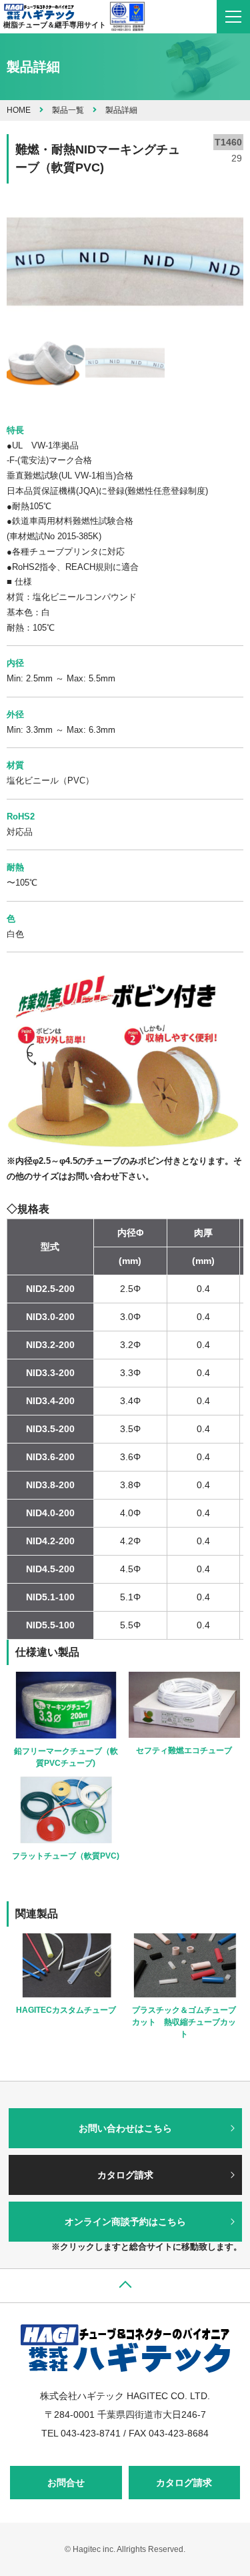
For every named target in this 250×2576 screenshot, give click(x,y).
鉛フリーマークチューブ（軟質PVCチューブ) (66, 1757)
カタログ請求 (125, 2175)
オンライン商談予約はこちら (125, 2222)
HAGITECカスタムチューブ (66, 2010)
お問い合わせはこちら (125, 2128)
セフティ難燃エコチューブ (184, 1750)
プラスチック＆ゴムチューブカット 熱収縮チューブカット (184, 2022)
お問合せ (66, 2483)
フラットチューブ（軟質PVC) (66, 1856)
